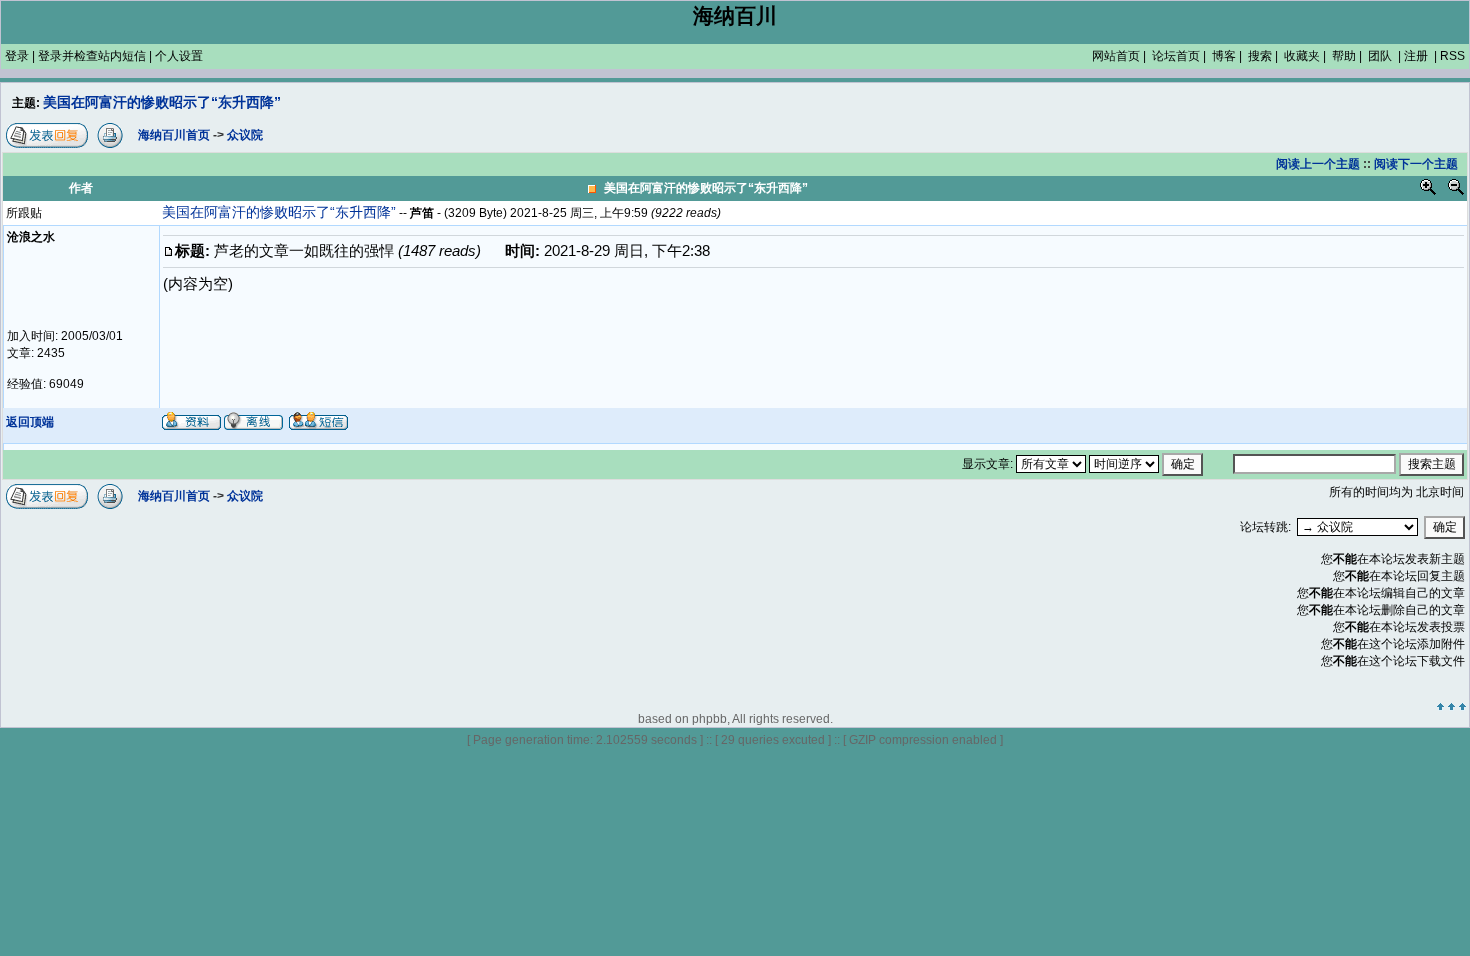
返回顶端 (30, 422)
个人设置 (179, 56)
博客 (1224, 56)
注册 (1416, 56)
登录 (17, 56)
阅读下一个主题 (1416, 164)
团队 (1380, 56)
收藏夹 (1302, 56)
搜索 (1260, 56)
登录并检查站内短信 (92, 56)
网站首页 (1116, 56)
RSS (1452, 56)
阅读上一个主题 (1318, 164)
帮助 (1344, 56)
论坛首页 (1176, 56)
